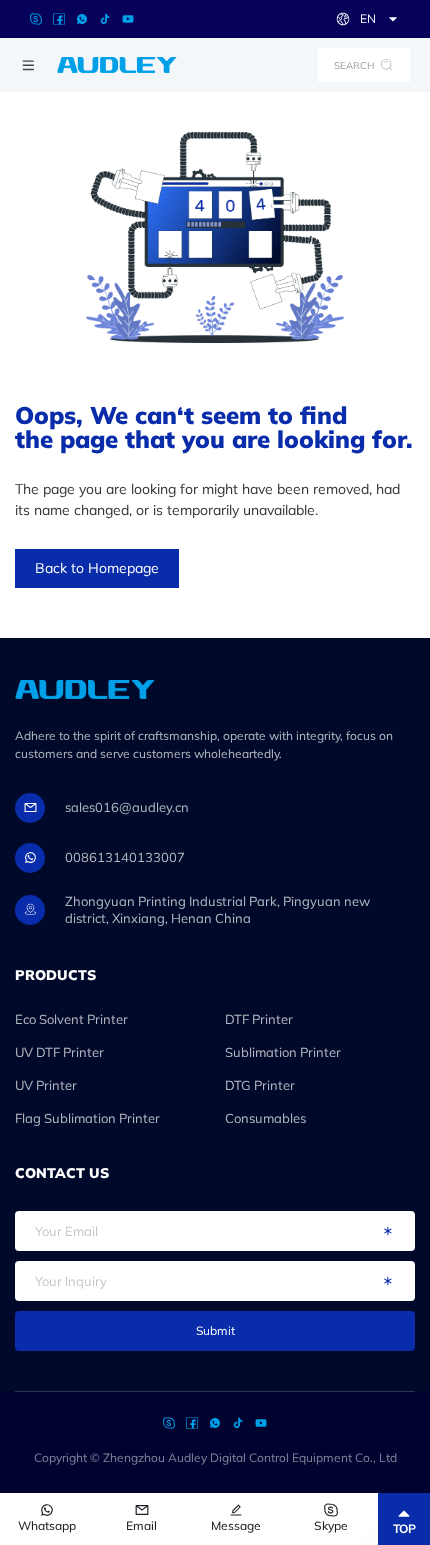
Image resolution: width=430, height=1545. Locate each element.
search (354, 65)
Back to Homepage (97, 568)
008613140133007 (125, 857)
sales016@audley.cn (127, 807)
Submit (215, 1330)
